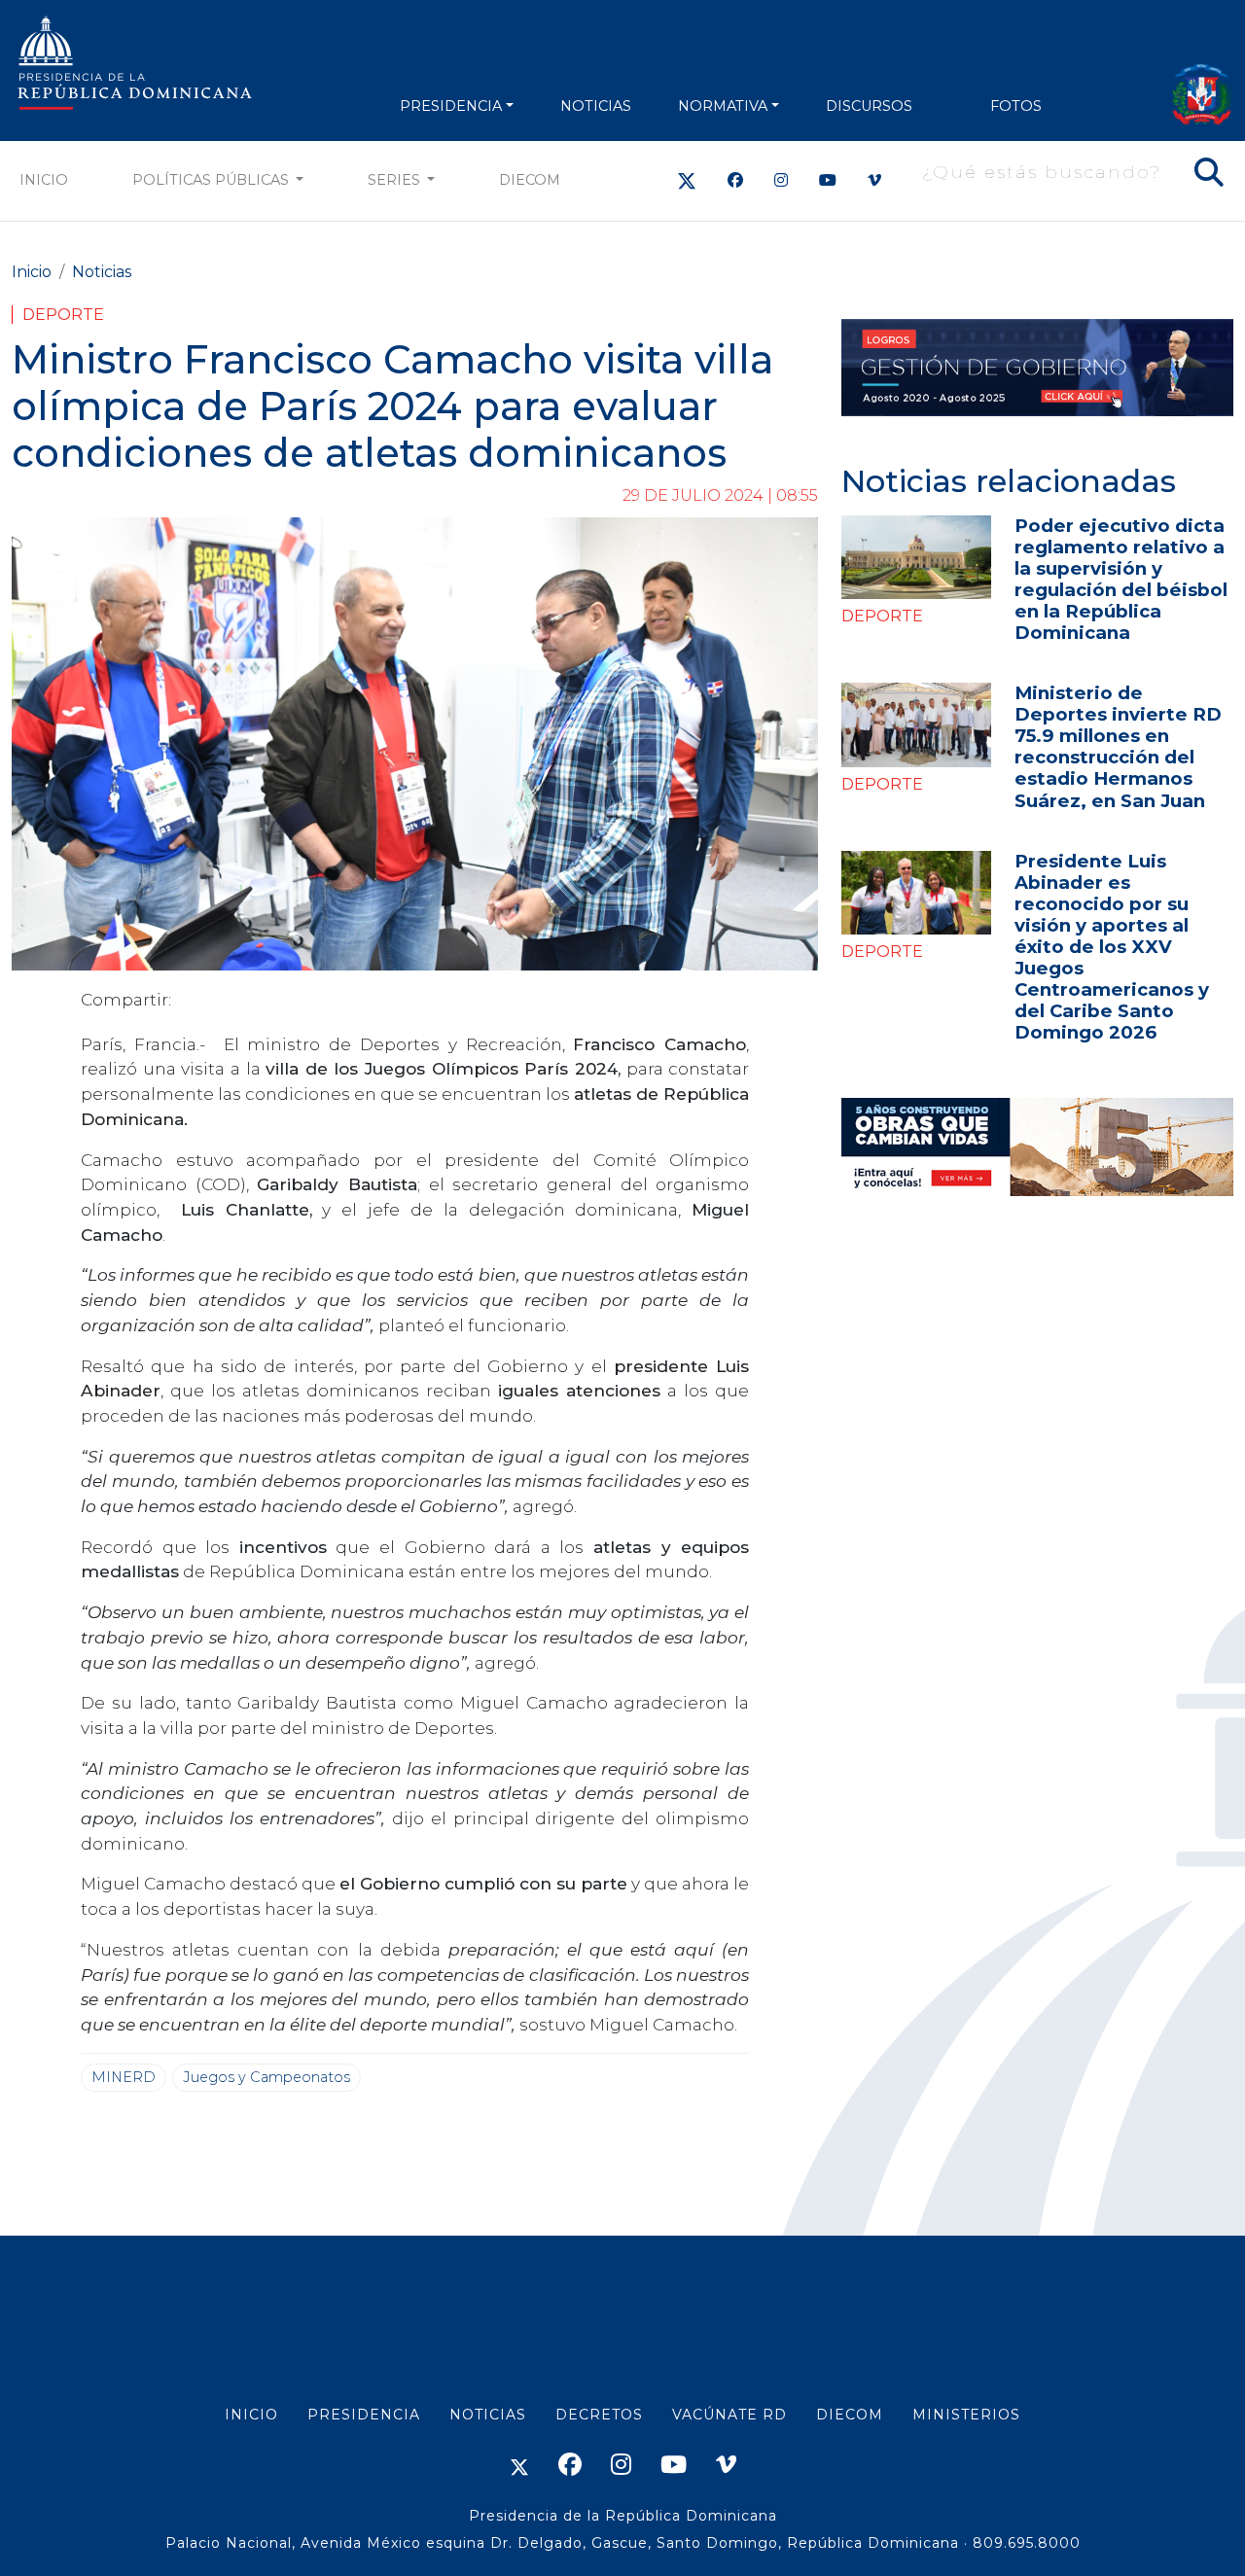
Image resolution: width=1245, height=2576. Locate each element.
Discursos (869, 106)
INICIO (251, 2415)
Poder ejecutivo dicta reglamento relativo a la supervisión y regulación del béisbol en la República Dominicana (1121, 579)
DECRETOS (599, 2415)
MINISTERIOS (966, 2415)
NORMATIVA (723, 106)
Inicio (44, 180)
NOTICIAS (596, 106)
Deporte (63, 315)
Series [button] (396, 180)
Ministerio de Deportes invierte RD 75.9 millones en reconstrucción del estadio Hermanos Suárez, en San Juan (1118, 746)
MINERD (124, 2077)
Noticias (102, 272)
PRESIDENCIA (451, 106)
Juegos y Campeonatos (267, 2077)
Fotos (1016, 106)
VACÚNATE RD (729, 2415)
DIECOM (530, 180)
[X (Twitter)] (687, 180)
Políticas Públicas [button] (213, 180)
